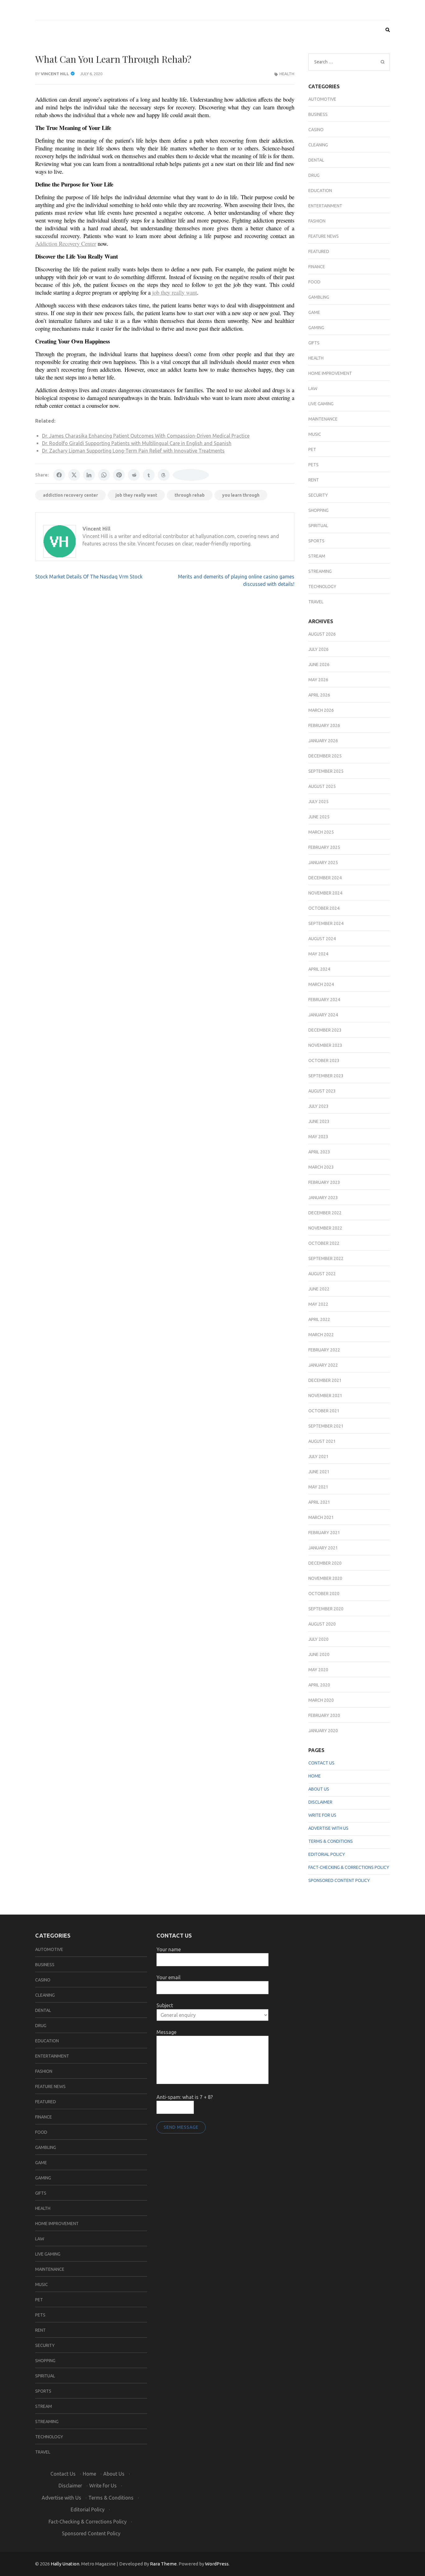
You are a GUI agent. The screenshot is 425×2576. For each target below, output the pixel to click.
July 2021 (318, 1456)
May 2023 (318, 1137)
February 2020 (324, 1715)
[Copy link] (191, 475)
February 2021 (324, 1533)
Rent (314, 480)
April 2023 (319, 1152)
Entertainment (325, 206)
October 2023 (324, 1060)
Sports (316, 541)
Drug (314, 175)
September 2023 (326, 1076)
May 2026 (318, 680)
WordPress (217, 2564)
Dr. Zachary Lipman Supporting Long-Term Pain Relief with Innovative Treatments (133, 451)
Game (314, 312)
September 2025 (326, 771)
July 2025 (318, 802)
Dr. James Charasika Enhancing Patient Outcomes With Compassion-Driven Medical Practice (146, 436)
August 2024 (322, 939)
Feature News (324, 236)
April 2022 (319, 1319)
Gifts (314, 343)
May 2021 (318, 1487)
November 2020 (325, 1578)
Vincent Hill (55, 74)
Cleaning (318, 145)
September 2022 (326, 1258)
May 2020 (318, 1670)
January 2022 (323, 1365)
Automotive (322, 99)
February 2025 (324, 847)
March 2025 (321, 832)
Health (287, 74)
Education (320, 191)
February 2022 (324, 1350)
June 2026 (319, 665)
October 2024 (324, 908)
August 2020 (322, 1624)
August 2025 (322, 786)
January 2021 (323, 1548)
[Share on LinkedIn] (89, 475)
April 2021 (319, 1502)
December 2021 (325, 1380)
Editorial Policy (327, 1854)
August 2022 (322, 1274)
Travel (316, 602)
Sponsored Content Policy (339, 1880)
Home (315, 1776)
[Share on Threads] (164, 475)
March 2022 (321, 1335)
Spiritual (318, 526)
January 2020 (323, 1731)
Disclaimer (320, 1802)
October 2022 (324, 1243)
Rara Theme (163, 2564)
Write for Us (322, 1815)
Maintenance (323, 419)
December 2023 (325, 1030)
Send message (181, 2127)
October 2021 (324, 1411)
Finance (317, 267)
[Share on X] (74, 475)
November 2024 (325, 893)
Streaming (320, 571)
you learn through (241, 495)
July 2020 (318, 1639)
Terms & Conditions (331, 1841)
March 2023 (321, 1167)
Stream (317, 556)
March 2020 (321, 1700)
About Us (319, 1789)
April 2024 (319, 969)
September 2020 (326, 1609)
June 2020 (319, 1654)
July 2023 (318, 1106)
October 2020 (324, 1594)
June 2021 (319, 1472)
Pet (312, 449)
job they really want (136, 495)
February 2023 (324, 1182)
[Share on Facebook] (59, 475)
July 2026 (318, 649)
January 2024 (323, 1015)
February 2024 (324, 1000)
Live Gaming (321, 404)
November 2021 (325, 1396)
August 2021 (322, 1441)
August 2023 (322, 1091)
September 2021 (326, 1426)
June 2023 (319, 1121)
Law (313, 389)
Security (318, 495)
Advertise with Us (328, 1828)
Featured (319, 251)
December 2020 (325, 1563)
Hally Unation (65, 2564)
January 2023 (323, 1198)
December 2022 (325, 1213)
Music (315, 434)
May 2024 (318, 954)
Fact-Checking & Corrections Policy (349, 1867)
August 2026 (322, 634)
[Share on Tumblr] (149, 475)
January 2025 (323, 862)
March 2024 (321, 984)
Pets (313, 465)
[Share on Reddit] (134, 475)
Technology (322, 586)
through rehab (190, 495)
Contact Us (321, 1763)
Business (318, 114)
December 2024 (325, 878)
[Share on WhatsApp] (104, 475)
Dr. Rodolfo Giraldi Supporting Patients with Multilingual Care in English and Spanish (137, 443)
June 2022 (319, 1289)
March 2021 (321, 1517)
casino (316, 130)
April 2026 (319, 695)
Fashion (317, 221)
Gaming (316, 328)
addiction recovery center (70, 495)
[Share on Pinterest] (119, 475)
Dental (316, 160)
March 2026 (321, 710)
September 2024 (326, 923)
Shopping (318, 510)
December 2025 (325, 756)
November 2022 (325, 1228)
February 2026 (324, 725)
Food (314, 282)
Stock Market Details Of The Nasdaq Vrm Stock (89, 577)
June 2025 (319, 817)
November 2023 (325, 1045)
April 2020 (319, 1685)
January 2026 (323, 741)
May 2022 (318, 1304)
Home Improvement (330, 373)
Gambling (319, 297)
